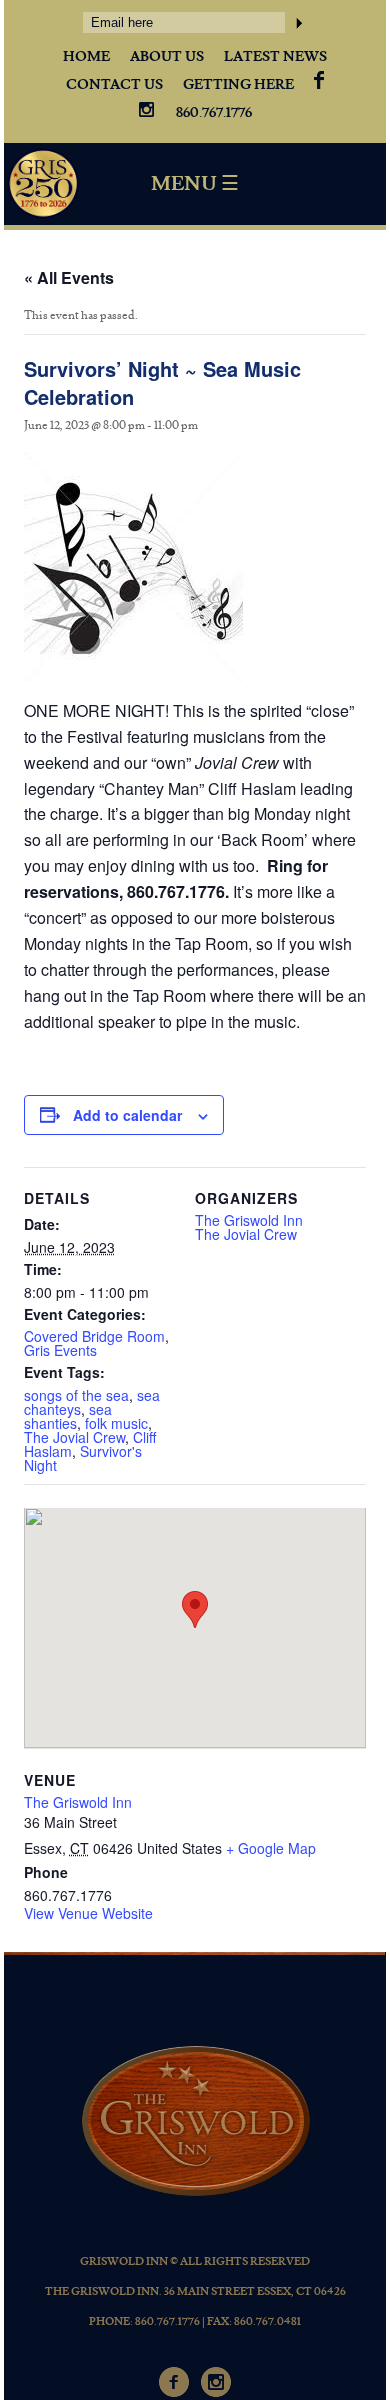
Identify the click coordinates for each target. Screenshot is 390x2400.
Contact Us (114, 85)
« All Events (69, 277)
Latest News (275, 57)
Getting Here (238, 85)
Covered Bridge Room (94, 1336)
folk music (116, 1423)
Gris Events (60, 1350)
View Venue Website (88, 1913)
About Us (167, 57)
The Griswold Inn (249, 1220)
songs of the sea (76, 1395)
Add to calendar (127, 1115)
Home (86, 57)
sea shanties (68, 1416)
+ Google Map (271, 1848)
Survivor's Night (83, 1458)
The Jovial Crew (74, 1437)
